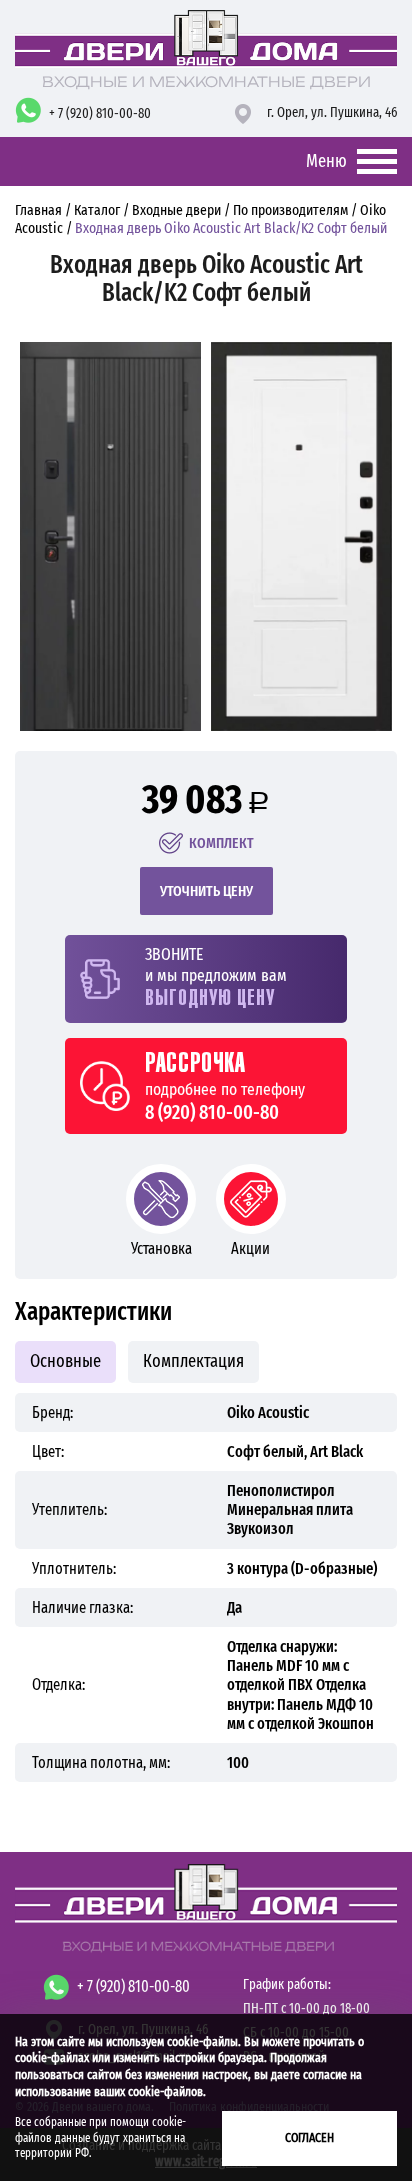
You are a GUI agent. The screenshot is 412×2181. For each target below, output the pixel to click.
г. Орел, (332, 112)
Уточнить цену (206, 891)
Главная (40, 210)
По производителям (290, 210)
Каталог (97, 210)
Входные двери (176, 210)
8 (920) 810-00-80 (212, 1112)
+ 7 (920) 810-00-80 (100, 113)
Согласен (309, 2137)
